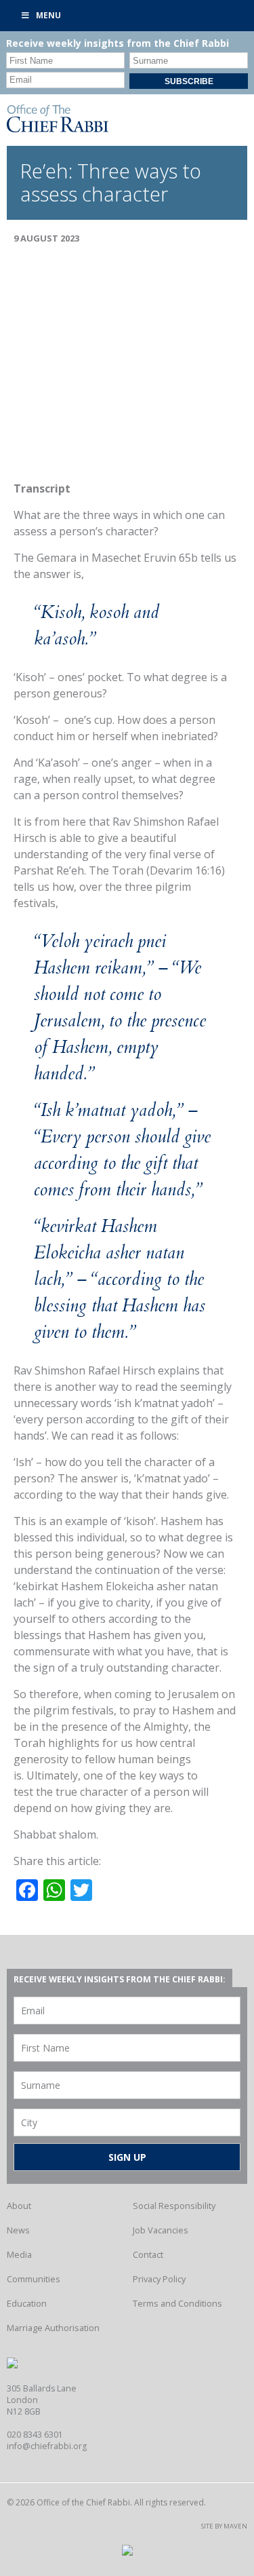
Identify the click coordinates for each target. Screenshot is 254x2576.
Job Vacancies (161, 2230)
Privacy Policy (159, 2279)
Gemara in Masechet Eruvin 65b (117, 558)
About (19, 2206)
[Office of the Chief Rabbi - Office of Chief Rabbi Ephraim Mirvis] (58, 128)
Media (19, 2254)
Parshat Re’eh (49, 870)
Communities (34, 2279)
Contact (148, 2254)
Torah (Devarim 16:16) (168, 870)
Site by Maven (224, 2526)
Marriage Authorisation (53, 2328)
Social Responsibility (174, 2206)
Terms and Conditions (177, 2303)
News (18, 2230)
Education (27, 2303)
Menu (48, 15)
